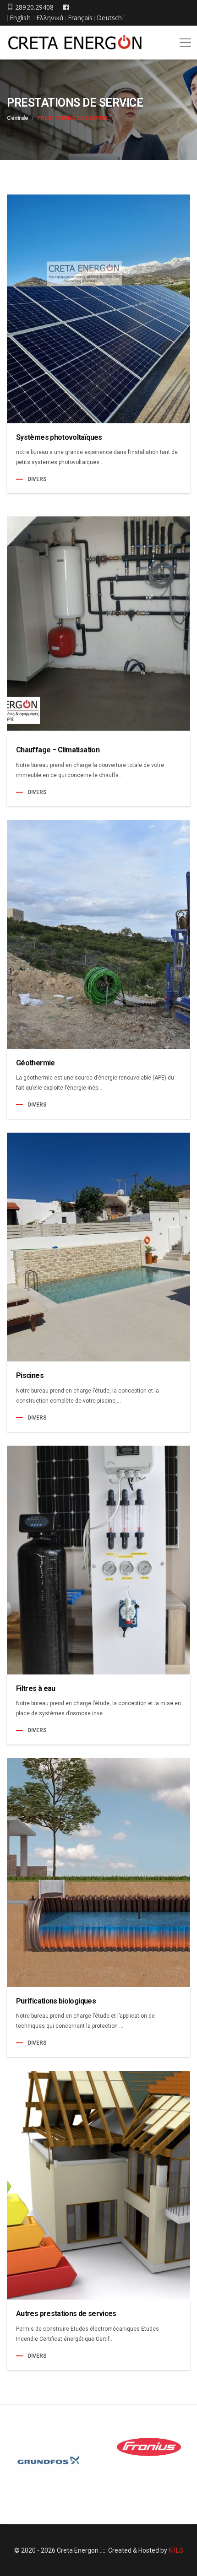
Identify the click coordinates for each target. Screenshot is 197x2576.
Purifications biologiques (56, 2001)
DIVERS (37, 479)
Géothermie (36, 1063)
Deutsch (109, 18)
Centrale (17, 118)
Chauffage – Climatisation (58, 750)
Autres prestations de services (66, 2314)
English (20, 18)
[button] (184, 39)
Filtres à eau (36, 1688)
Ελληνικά (50, 18)
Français (80, 18)
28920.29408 (33, 7)
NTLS (176, 2550)
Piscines (30, 1375)
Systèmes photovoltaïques (59, 437)
